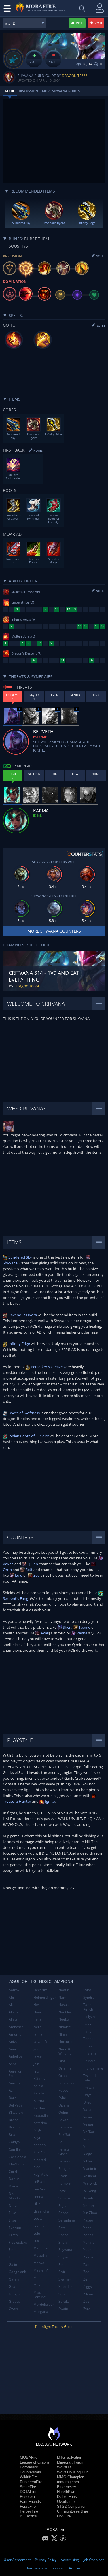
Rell (61, 2142)
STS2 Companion (72, 2506)
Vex (86, 2139)
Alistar (14, 2019)
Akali (44, 1633)
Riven (63, 2176)
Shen (67, 1627)
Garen (14, 2279)
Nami (63, 1997)
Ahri (12, 1997)
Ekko (12, 2213)
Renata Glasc (64, 2152)
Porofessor (29, 2467)
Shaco (63, 2235)
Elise (12, 2220)
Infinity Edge (19, 1344)
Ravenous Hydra (22, 1315)
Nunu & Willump (65, 2051)
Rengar (64, 2169)
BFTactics (28, 2516)
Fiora (13, 2250)
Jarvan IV (40, 2042)
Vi (85, 2146)
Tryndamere (93, 2068)
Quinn (32, 1564)
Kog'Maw (41, 2174)
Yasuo (88, 2220)
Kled (37, 2167)
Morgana (41, 2312)
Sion (62, 2265)
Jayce (38, 2056)
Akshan (15, 2012)
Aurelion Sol (15, 2074)
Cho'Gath (16, 2164)
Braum (14, 2127)
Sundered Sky (20, 1257)
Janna (38, 2034)
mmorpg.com (68, 2482)
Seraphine (67, 2220)
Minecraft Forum (71, 2462)
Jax (36, 2049)
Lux (36, 2241)
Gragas (15, 2294)
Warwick (90, 2183)
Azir (12, 2090)
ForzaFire (28, 2506)
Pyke (62, 2098)
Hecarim (40, 1990)
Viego (88, 2154)
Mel (36, 2278)
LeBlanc (40, 2182)
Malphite (40, 2248)
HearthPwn (66, 2492)
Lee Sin (39, 2189)
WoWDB (64, 2467)
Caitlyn (14, 2142)
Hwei (37, 2005)
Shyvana (65, 2250)
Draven (15, 2206)
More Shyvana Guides (61, 91)
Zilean (88, 2294)
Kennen (39, 2145)
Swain (63, 2309)
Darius (14, 2179)
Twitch (88, 2087)
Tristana (90, 2053)
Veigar (88, 2124)
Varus (88, 2110)
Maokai (39, 2263)
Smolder (65, 2286)
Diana (13, 2186)
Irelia (37, 2019)
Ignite (49, 1801)
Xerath (89, 2206)
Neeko (64, 2019)
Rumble (65, 2183)
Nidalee (65, 2027)
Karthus (40, 2108)
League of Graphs (35, 2462)
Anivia (14, 2042)
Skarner (65, 2279)
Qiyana (64, 2105)
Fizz (12, 2257)
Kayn (37, 2137)
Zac (86, 2265)
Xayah (88, 2198)
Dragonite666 (75, 76)
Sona (62, 2294)
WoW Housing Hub (73, 2472)
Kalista (39, 2093)
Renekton (66, 2161)
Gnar (13, 2286)
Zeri (86, 2279)
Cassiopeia (17, 2157)
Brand (14, 2120)
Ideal (37, 815)
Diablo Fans (67, 2497)
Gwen (13, 2309)
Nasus (64, 2005)
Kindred (40, 2160)
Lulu (18, 1575)
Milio (37, 2285)
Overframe (66, 2501)
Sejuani (64, 2206)
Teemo (84, 1627)
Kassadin (41, 2115)
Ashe (13, 2064)
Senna (64, 2213)
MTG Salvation (70, 2457)
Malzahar (41, 2255)
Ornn (62, 2076)
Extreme (40, 737)
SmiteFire (28, 2487)
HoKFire (64, 2516)
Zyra (87, 2309)
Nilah (63, 2034)
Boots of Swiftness (24, 1413)
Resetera (27, 2497)
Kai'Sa (38, 2086)
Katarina (40, 2123)
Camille (15, 2149)
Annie (13, 2049)
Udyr (87, 2095)
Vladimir (90, 2169)
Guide (10, 91)
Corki (13, 2172)
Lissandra (41, 2211)
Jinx (36, 2071)
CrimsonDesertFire (73, 2511)
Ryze (62, 2191)
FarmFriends (30, 2501)
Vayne (82, 1633)
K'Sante (39, 2078)
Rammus (66, 2127)
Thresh (89, 2046)
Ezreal (14, 2235)
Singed (64, 2257)
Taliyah (89, 2016)
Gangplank (17, 2272)
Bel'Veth (15, 2105)
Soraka (64, 2301)
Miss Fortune (40, 2295)
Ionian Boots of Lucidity (28, 1436)
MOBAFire (29, 2457)
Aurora (14, 2083)
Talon (88, 2024)
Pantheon (66, 2083)
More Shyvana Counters (54, 931)
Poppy (63, 2090)
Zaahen (89, 2257)
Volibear (90, 2176)
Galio (13, 2265)
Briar (13, 2135)
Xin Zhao (90, 2213)
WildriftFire (29, 2477)
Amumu (15, 2034)
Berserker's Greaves (47, 1367)
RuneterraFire (31, 2482)
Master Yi (41, 2270)
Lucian (39, 2226)
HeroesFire (29, 2511)
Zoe (86, 2301)
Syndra (89, 1997)
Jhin (36, 2064)
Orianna (65, 2068)
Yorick (88, 2235)
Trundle (89, 2061)
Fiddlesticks (18, 2242)
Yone (87, 2228)
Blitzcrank (17, 2112)
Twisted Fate (89, 2078)
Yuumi (88, 2250)
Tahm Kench (88, 2007)
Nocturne (66, 2042)
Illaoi (37, 2012)
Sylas (87, 1990)
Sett (29, 1570)
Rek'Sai (64, 2135)
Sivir (62, 2272)
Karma (39, 2101)
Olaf (62, 2061)
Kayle (38, 2130)
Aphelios (16, 2056)
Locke (38, 2218)
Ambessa (16, 2027)
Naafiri (64, 1990)
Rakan (63, 2120)
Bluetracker (67, 2487)
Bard (13, 2098)
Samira (64, 2198)
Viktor (88, 2161)
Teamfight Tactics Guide (54, 2327)
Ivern (37, 2027)
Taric (87, 2031)
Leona (38, 2197)
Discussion (28, 91)
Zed (36, 1575)
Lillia (37, 2204)
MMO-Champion (71, 2477)
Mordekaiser (44, 2304)
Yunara (89, 2242)
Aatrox (14, 1990)
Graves (14, 2301)
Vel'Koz (89, 2132)
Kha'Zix (39, 2152)
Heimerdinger (44, 1997)
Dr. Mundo (14, 2196)
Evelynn (15, 2228)
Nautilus (65, 2012)
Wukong (90, 2191)
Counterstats (31, 2472)
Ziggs (88, 2286)
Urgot (88, 2102)
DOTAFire (28, 2492)
